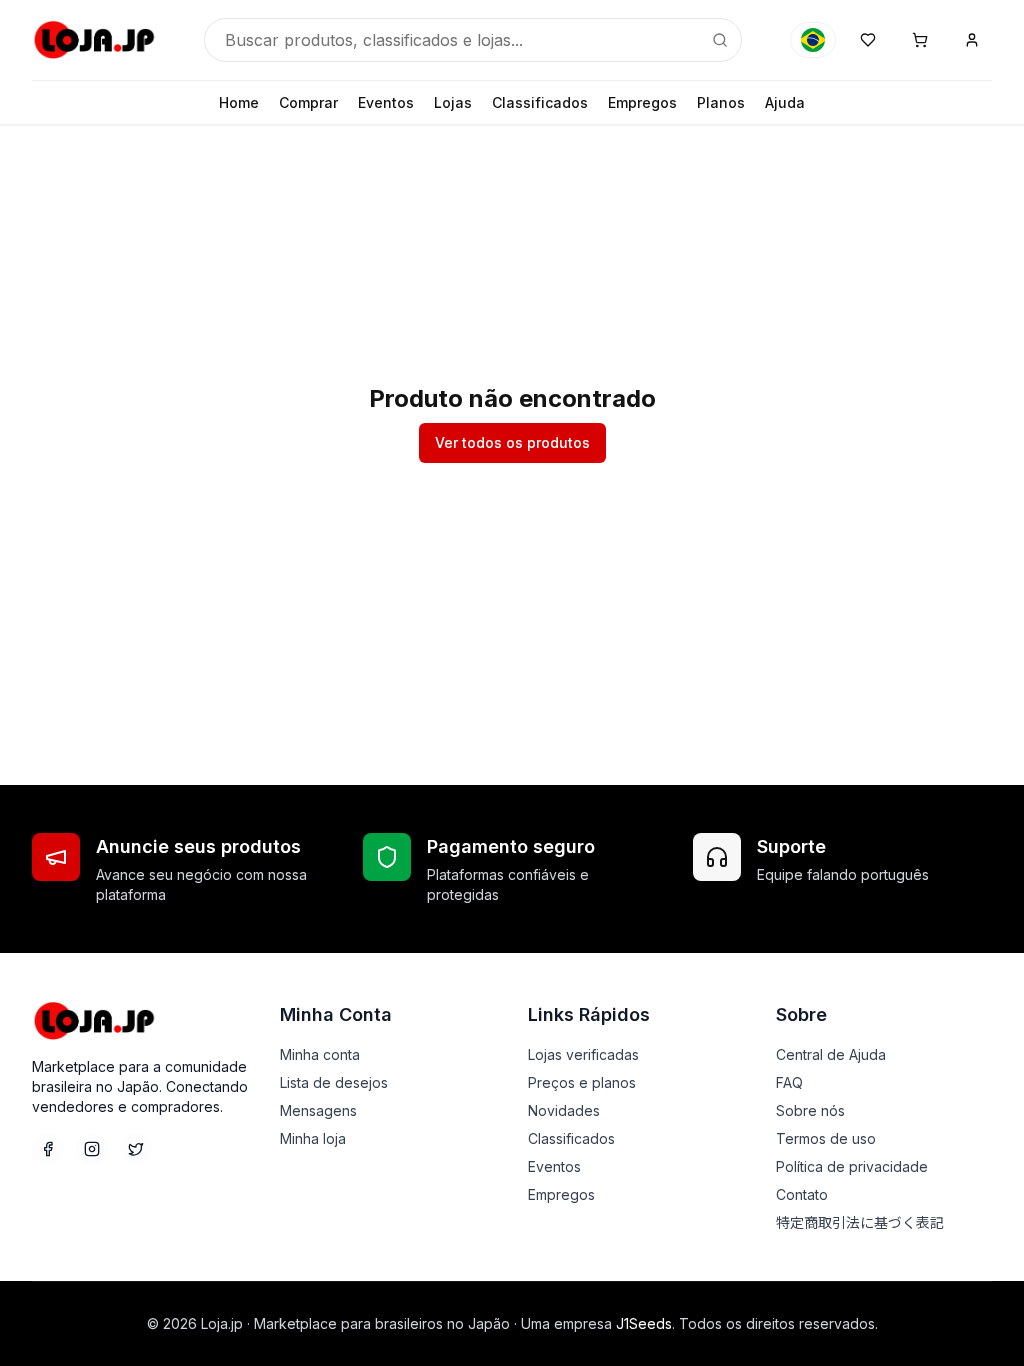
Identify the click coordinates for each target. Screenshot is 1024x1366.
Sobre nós (810, 1110)
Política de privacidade (852, 1166)
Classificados (540, 102)
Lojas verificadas (583, 1054)
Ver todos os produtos (512, 442)
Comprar (308, 102)
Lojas (453, 102)
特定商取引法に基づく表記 (860, 1222)
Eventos (386, 102)
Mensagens (318, 1110)
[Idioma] (813, 40)
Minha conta (320, 1054)
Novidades (564, 1110)
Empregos (642, 102)
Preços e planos (582, 1082)
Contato (802, 1194)
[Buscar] (720, 40)
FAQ (789, 1082)
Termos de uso (826, 1138)
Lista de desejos (334, 1082)
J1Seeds (644, 1323)
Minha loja (313, 1138)
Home (239, 102)
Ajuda (785, 102)
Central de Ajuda (831, 1054)
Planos (721, 102)
